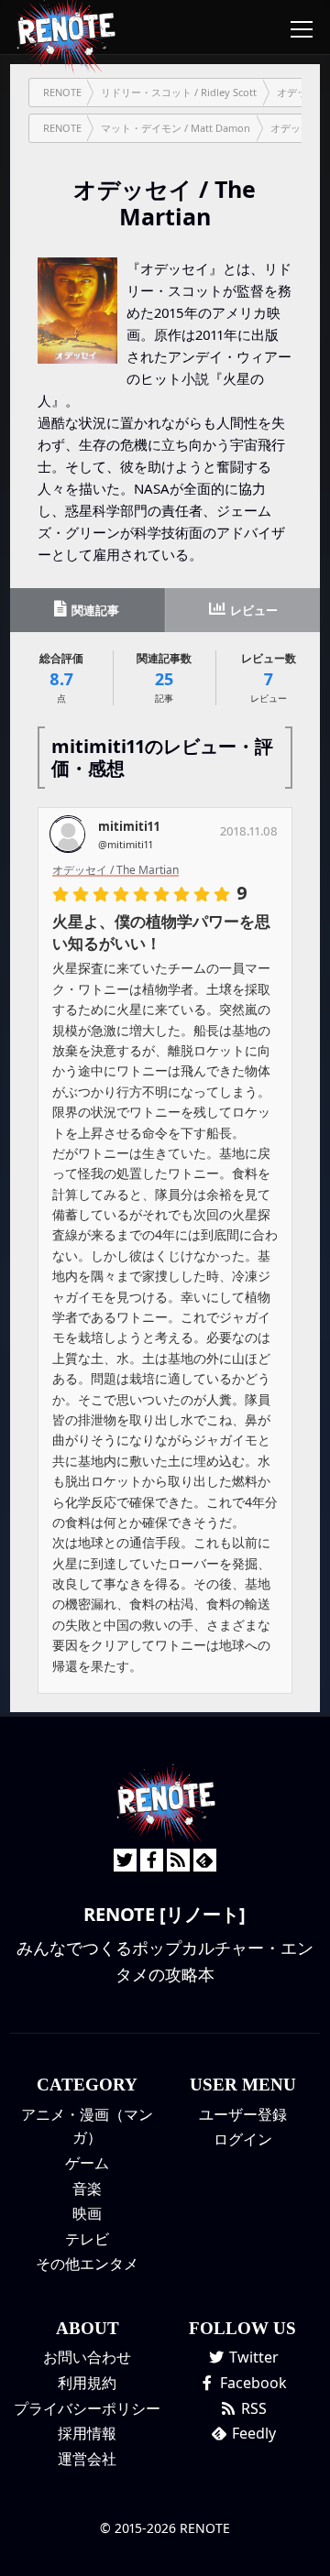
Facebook (252, 2383)
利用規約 (87, 2383)
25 (164, 677)
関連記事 (94, 610)
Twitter (252, 2357)
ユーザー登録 (243, 2114)
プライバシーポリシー (87, 2408)
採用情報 (87, 2433)
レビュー (253, 610)
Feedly (252, 2433)
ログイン (243, 2139)
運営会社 (87, 2459)
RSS (252, 2408)
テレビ (87, 2239)
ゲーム (87, 2163)
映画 (87, 2213)
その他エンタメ (87, 2264)
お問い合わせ (87, 2357)
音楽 (87, 2189)
